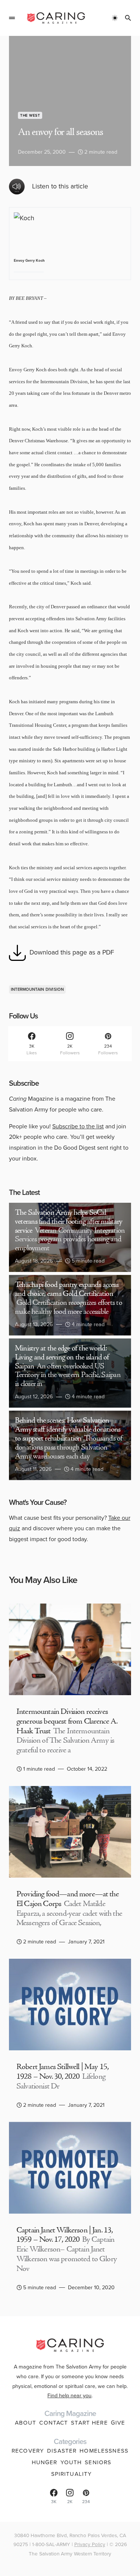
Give (118, 2423)
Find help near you (69, 2395)
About (26, 2423)
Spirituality (72, 2474)
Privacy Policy (90, 2544)
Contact (54, 2423)
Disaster (62, 2451)
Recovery (28, 2451)
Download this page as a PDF (72, 952)
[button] (12, 18)
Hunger (45, 2462)
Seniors (98, 2462)
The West (30, 115)
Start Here (89, 2423)
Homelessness (104, 2451)
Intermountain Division (37, 989)
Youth (71, 2462)
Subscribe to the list (78, 1126)
